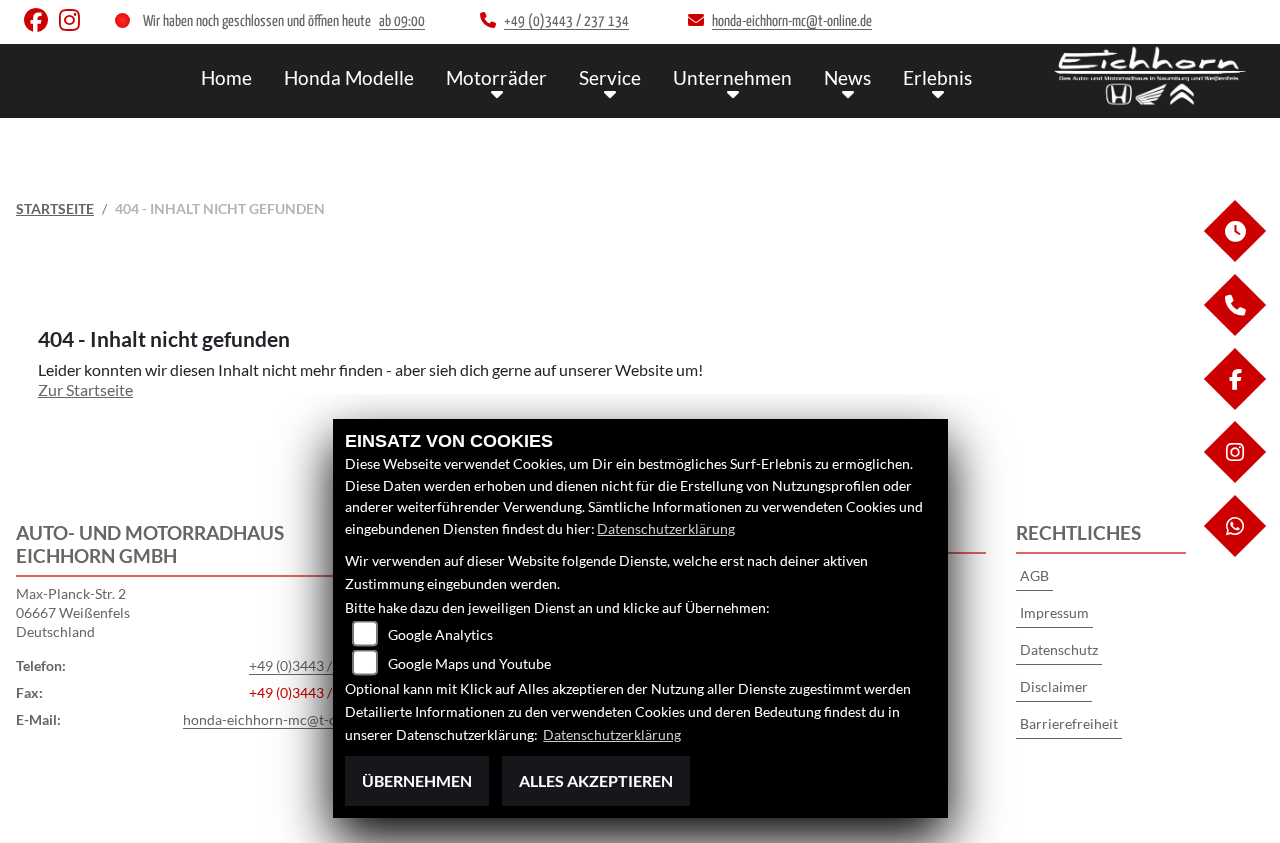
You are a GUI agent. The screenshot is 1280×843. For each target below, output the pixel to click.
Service (610, 77)
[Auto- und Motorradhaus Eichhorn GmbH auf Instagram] (73, 24)
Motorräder (496, 77)
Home (226, 77)
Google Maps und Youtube (469, 663)
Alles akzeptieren (596, 780)
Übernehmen (417, 780)
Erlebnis (937, 77)
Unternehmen (732, 77)
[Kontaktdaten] (1234, 330)
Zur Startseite (85, 389)
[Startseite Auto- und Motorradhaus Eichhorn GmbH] (1150, 76)
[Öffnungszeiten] (1234, 256)
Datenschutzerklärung (666, 528)
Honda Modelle (349, 77)
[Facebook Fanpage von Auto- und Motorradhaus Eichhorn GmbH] (41, 24)
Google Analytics (440, 634)
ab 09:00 (402, 21)
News (847, 77)
